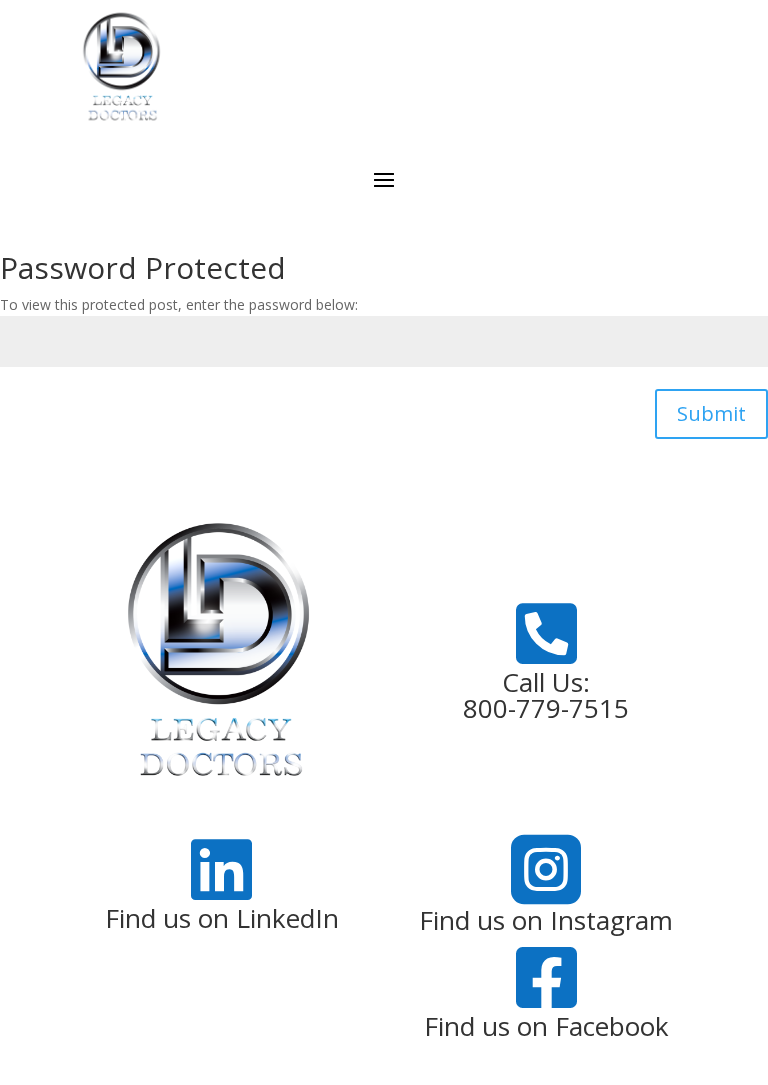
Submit (711, 413)
